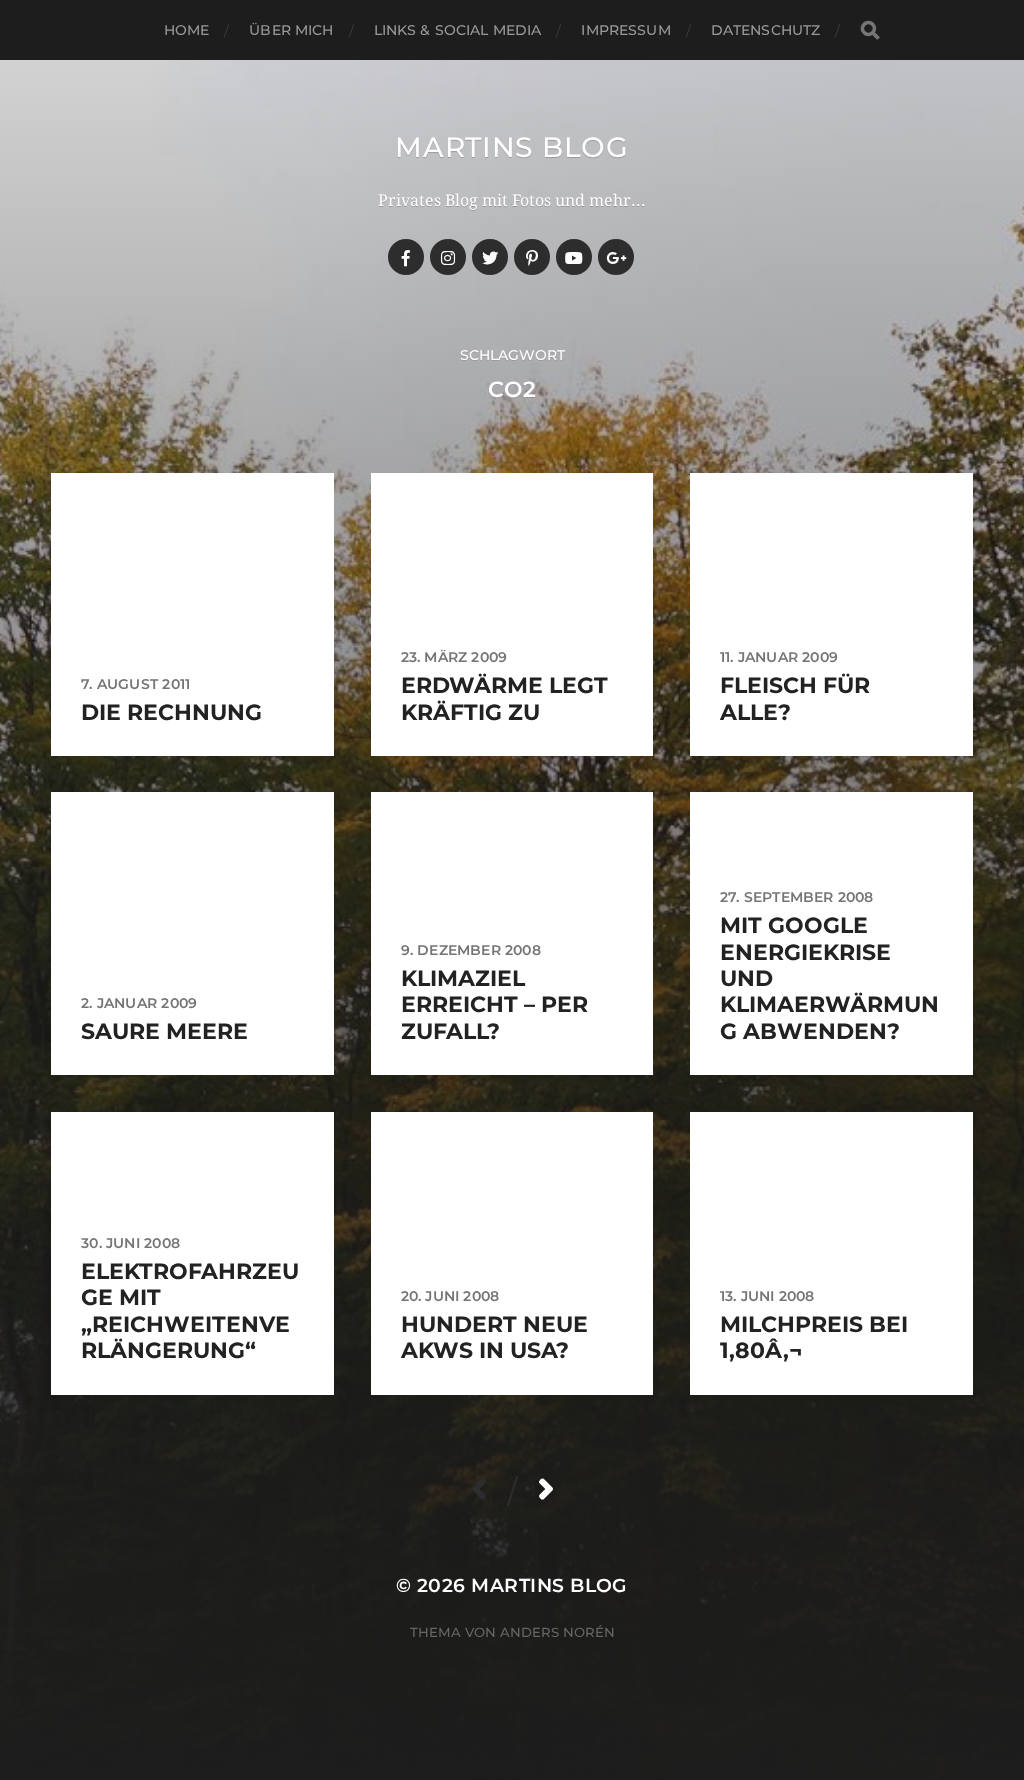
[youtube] (574, 257)
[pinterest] (532, 257)
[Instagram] (448, 257)
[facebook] (406, 257)
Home (187, 30)
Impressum (625, 30)
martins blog (511, 147)
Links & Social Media (458, 30)
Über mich (291, 30)
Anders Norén (557, 1632)
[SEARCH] (870, 30)
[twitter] (490, 257)
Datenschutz (766, 30)
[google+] (616, 257)
